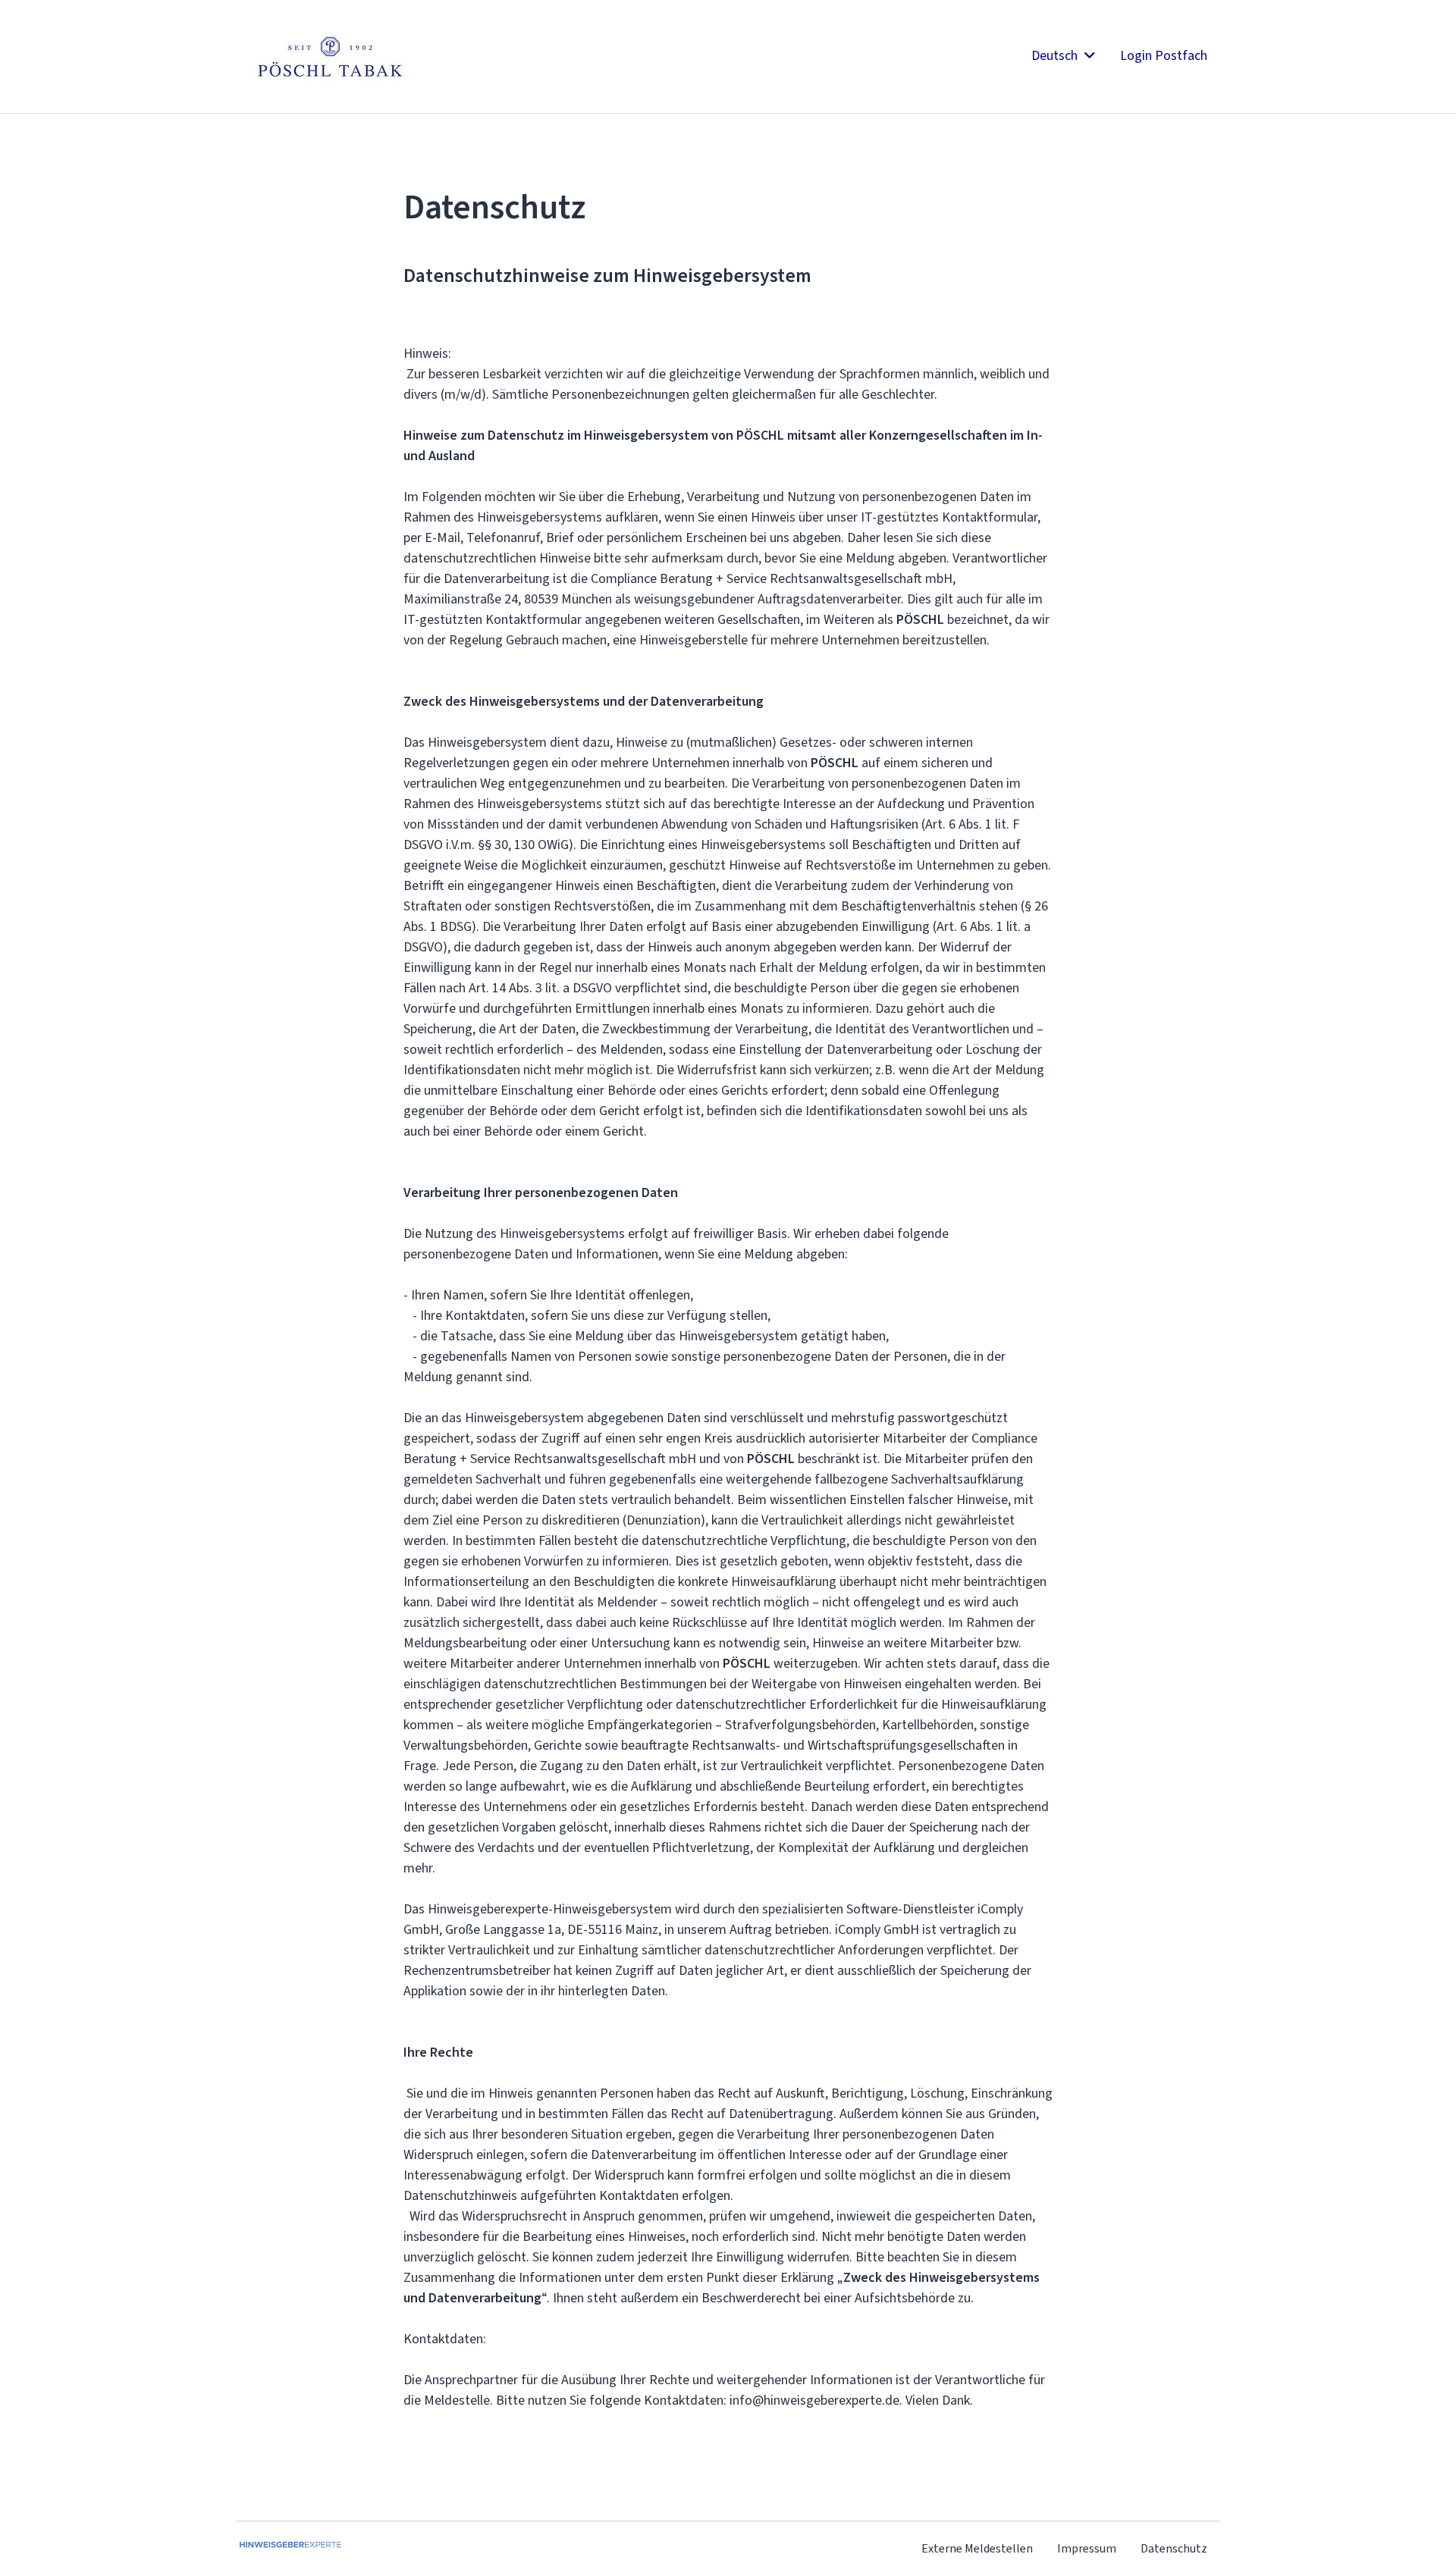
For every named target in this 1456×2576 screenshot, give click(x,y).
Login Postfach (1164, 55)
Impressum (1087, 2548)
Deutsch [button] (1056, 55)
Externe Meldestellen (977, 2548)
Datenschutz (1174, 2548)
